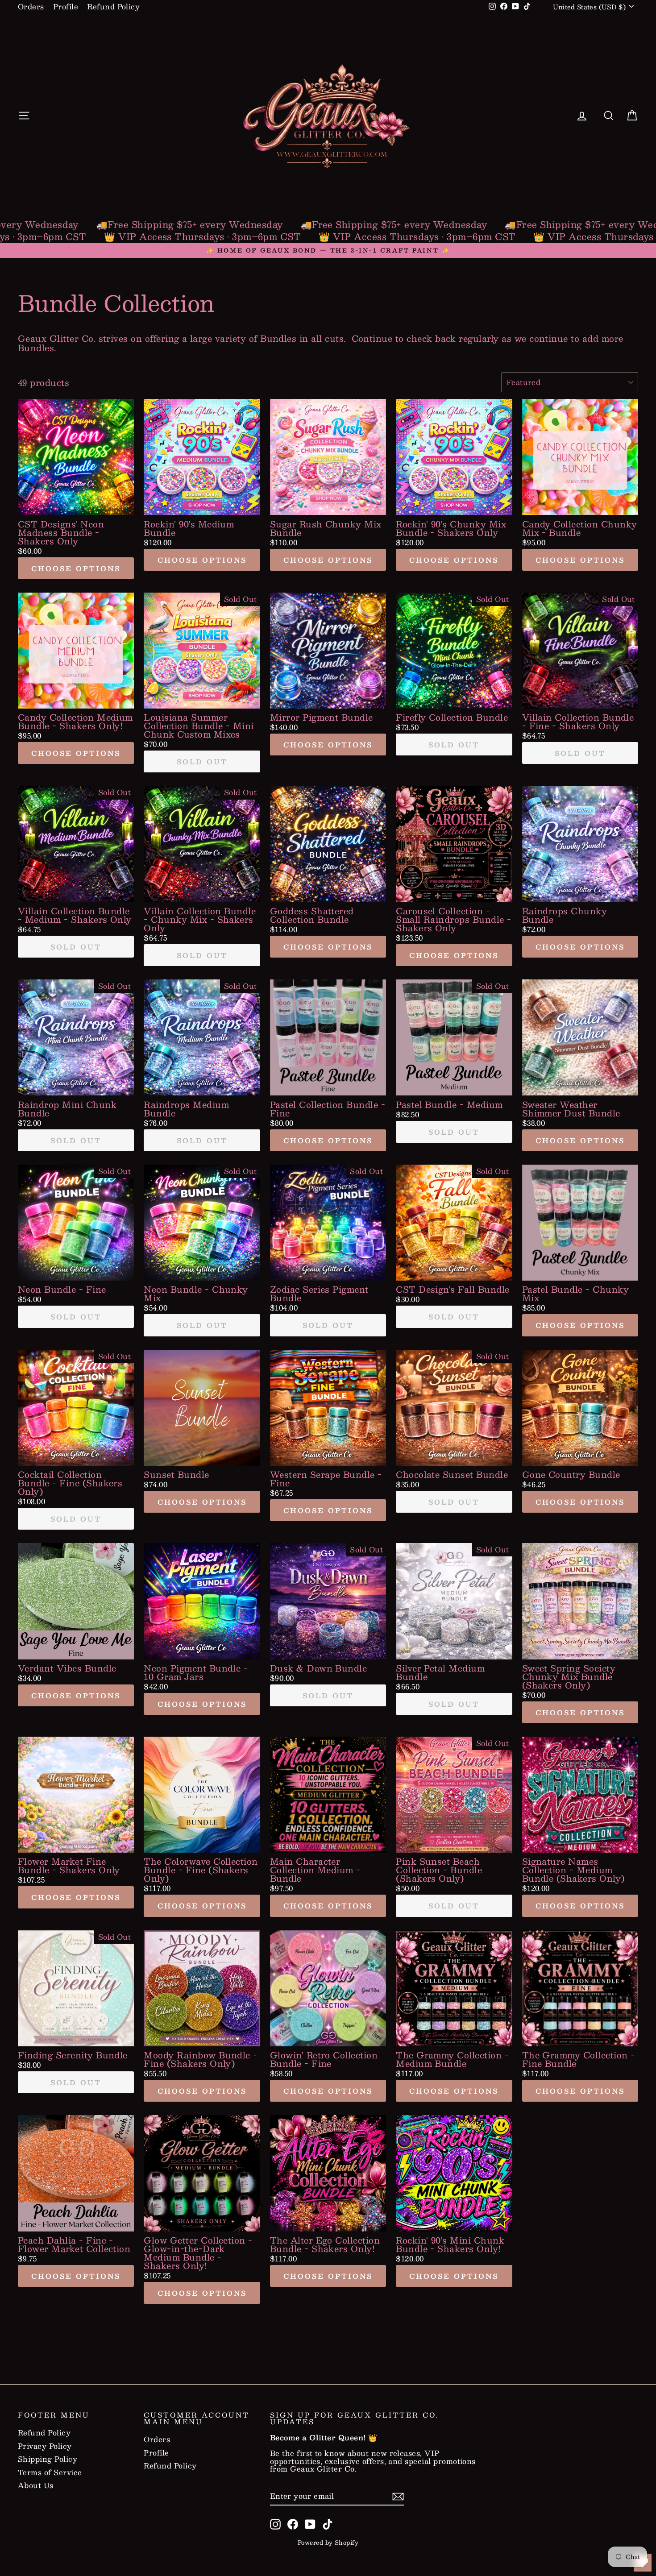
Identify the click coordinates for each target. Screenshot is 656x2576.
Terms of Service (50, 2472)
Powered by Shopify (328, 2543)
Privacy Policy (45, 2446)
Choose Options (76, 568)
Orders (31, 6)
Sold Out (202, 761)
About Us (36, 2485)
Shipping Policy (48, 2459)
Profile (66, 6)
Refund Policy (113, 6)
